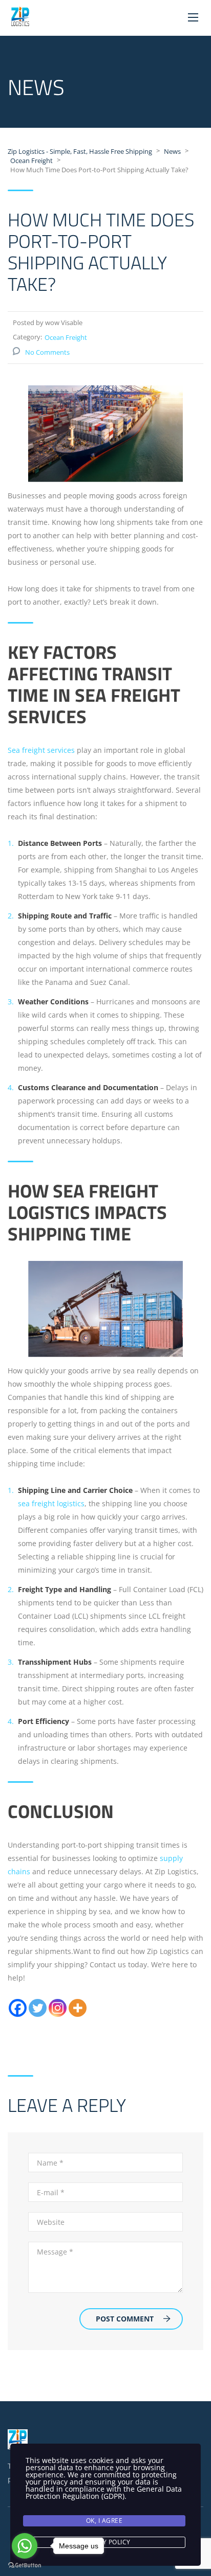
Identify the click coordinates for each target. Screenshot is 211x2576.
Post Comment (125, 2319)
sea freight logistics (51, 1503)
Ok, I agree (104, 2521)
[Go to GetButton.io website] (25, 2566)
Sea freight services (41, 750)
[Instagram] (58, 2008)
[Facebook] (18, 2008)
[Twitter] (38, 2008)
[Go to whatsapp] (25, 2546)
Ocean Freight (66, 337)
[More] (78, 2008)
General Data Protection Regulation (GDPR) (104, 2492)
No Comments (47, 352)
